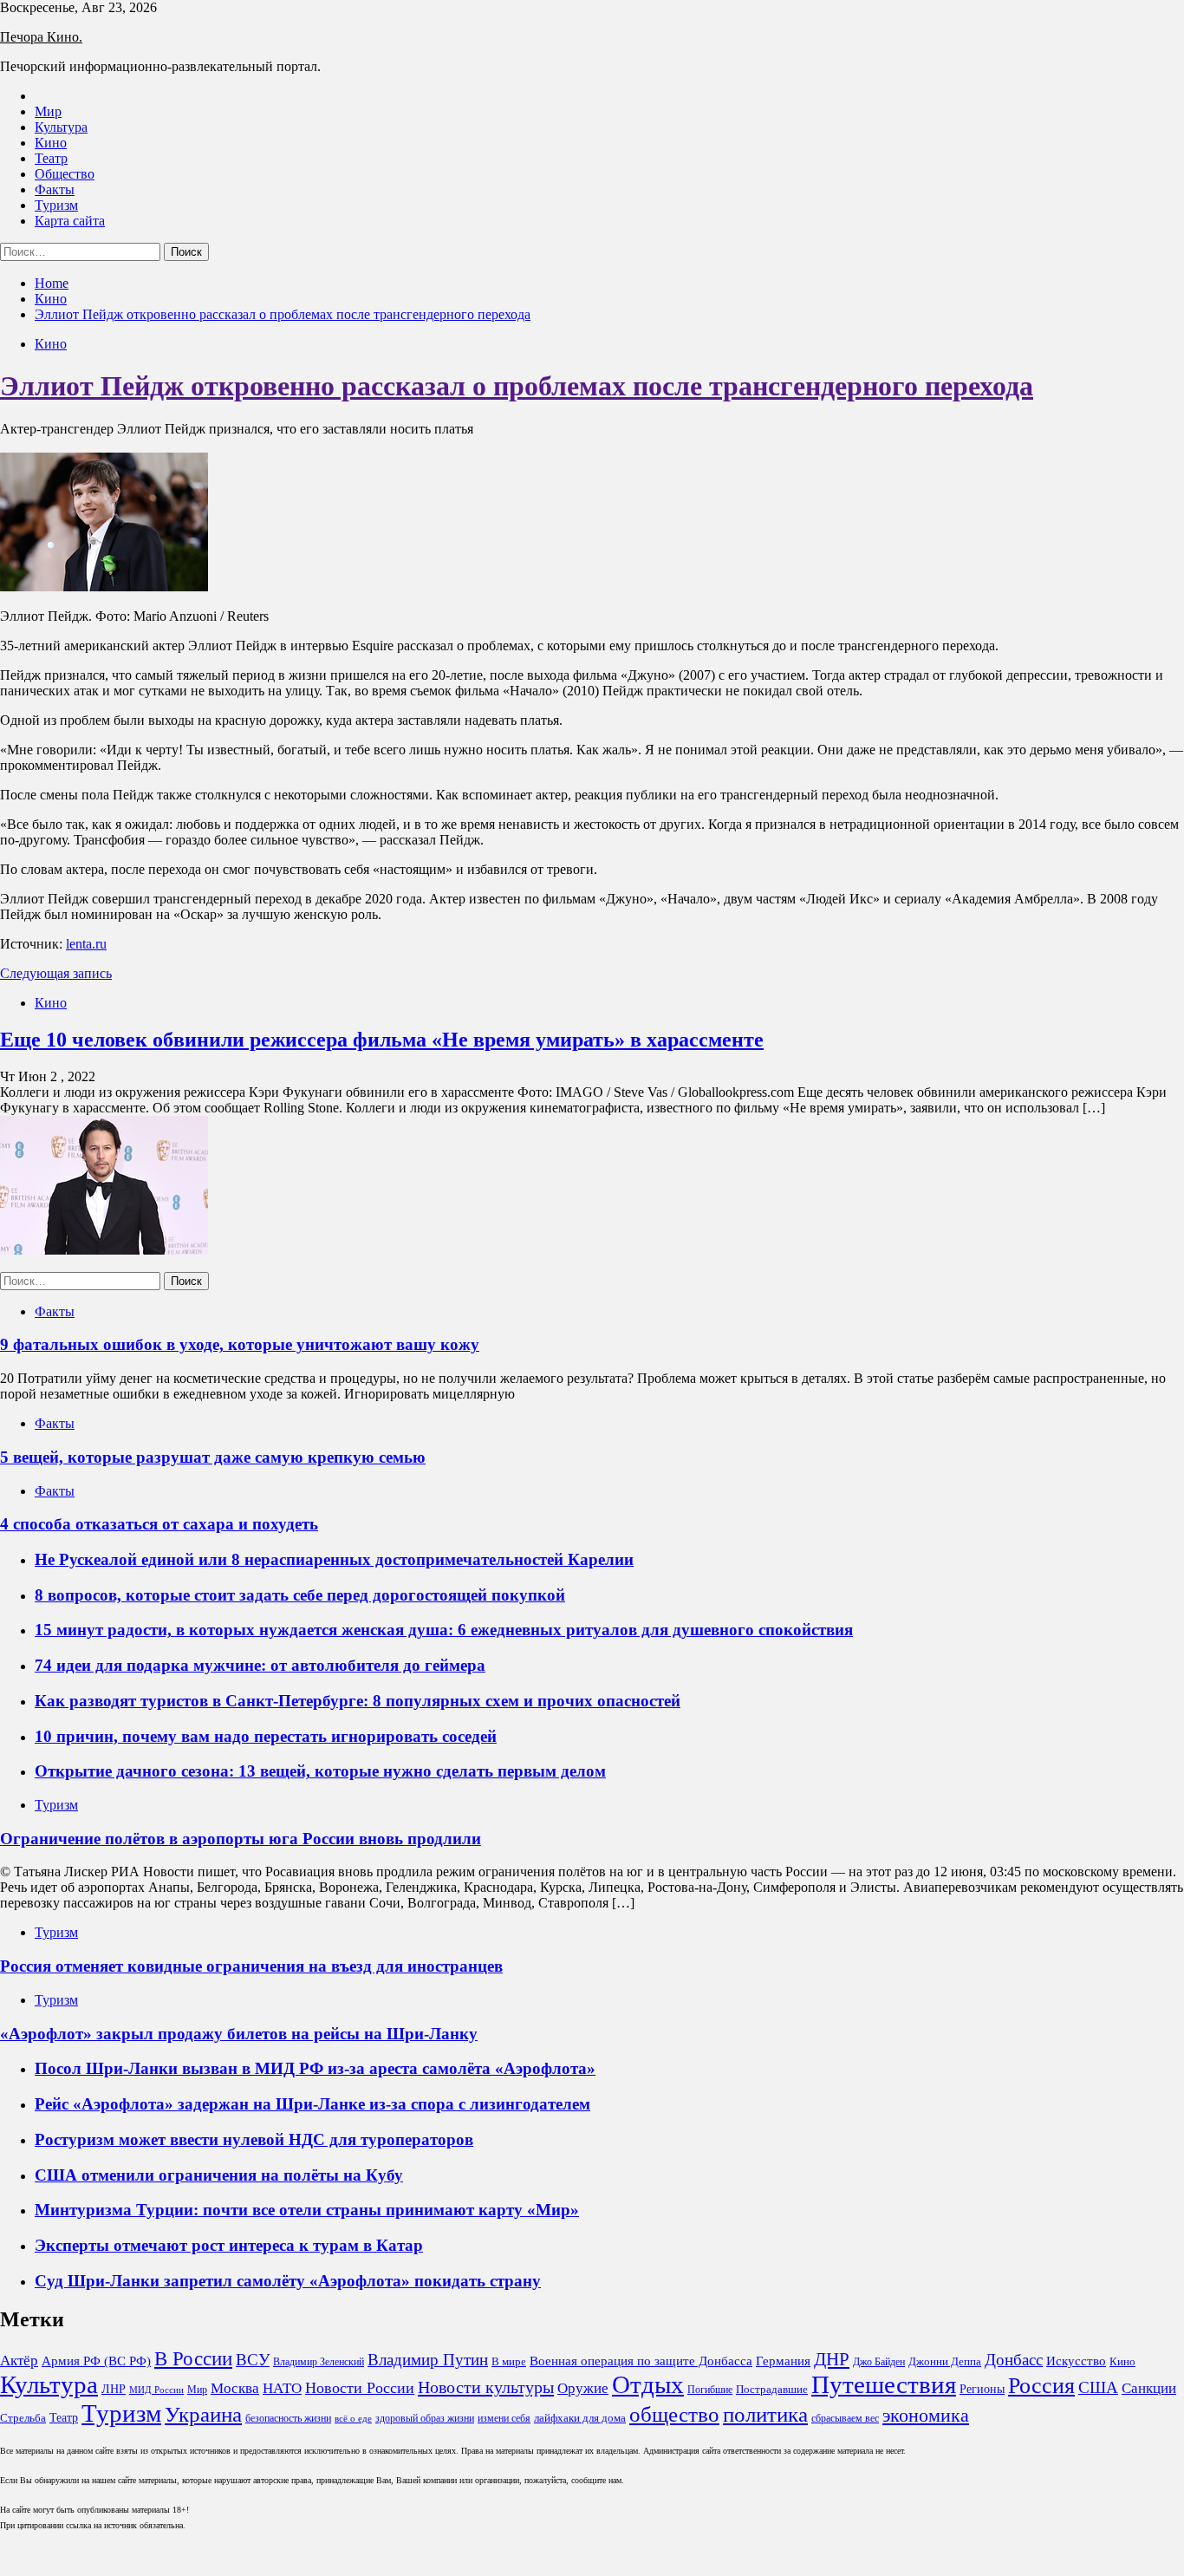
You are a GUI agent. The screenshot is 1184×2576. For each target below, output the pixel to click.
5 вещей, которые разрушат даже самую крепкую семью (213, 1457)
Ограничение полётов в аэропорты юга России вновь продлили (241, 1839)
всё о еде (353, 2419)
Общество (65, 174)
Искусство (1076, 2361)
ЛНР (114, 2389)
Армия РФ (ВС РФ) (96, 2361)
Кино (51, 143)
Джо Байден (879, 2362)
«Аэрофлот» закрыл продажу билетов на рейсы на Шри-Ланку (239, 2034)
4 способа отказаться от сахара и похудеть (159, 1524)
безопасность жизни (288, 2418)
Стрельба (23, 2418)
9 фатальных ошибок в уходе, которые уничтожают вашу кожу (240, 1344)
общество (674, 2414)
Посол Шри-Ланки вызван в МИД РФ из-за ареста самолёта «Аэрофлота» (315, 2068)
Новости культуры (486, 2387)
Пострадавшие (772, 2389)
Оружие (583, 2388)
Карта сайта (70, 221)
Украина (203, 2414)
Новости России (360, 2388)
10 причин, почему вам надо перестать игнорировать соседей (266, 1736)
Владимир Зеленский (319, 2362)
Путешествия (884, 2384)
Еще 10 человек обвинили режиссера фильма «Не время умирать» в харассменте (382, 1040)
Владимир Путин (428, 2360)
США (1098, 2388)
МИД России (156, 2390)
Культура (61, 127)
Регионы (982, 2389)
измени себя (504, 2418)
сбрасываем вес (845, 2418)
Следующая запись (56, 973)
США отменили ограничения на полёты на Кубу (219, 2175)
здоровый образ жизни (425, 2418)
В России (193, 2359)
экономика (926, 2416)
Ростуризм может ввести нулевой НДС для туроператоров (254, 2139)
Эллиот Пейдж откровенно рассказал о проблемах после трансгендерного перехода (517, 386)
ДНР (832, 2359)
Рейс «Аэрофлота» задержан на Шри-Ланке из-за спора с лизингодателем (312, 2104)
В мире (509, 2361)
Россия (1041, 2386)
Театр (51, 158)
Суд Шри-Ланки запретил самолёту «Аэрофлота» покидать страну (288, 2281)
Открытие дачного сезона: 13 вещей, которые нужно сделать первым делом (320, 1771)
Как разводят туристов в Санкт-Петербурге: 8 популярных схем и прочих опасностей (358, 1701)
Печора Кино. (41, 37)
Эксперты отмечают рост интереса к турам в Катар (229, 2245)
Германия (783, 2361)
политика (765, 2414)
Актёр (19, 2361)
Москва (235, 2388)
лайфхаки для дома (580, 2418)
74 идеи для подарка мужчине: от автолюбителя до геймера (260, 1665)
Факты (55, 189)
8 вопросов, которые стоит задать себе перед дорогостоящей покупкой (300, 1595)
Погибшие (710, 2390)
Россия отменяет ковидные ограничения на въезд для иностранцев (251, 1966)
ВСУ (253, 2360)
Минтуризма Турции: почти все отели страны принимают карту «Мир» (307, 2210)
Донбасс (1014, 2360)
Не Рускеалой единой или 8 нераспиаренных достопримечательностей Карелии (334, 1559)
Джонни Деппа (945, 2361)
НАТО (282, 2388)
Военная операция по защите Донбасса (641, 2361)
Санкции (1149, 2388)
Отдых (648, 2384)
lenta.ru (86, 944)
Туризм (56, 205)
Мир (48, 111)
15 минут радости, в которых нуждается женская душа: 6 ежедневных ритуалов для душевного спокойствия (444, 1630)
